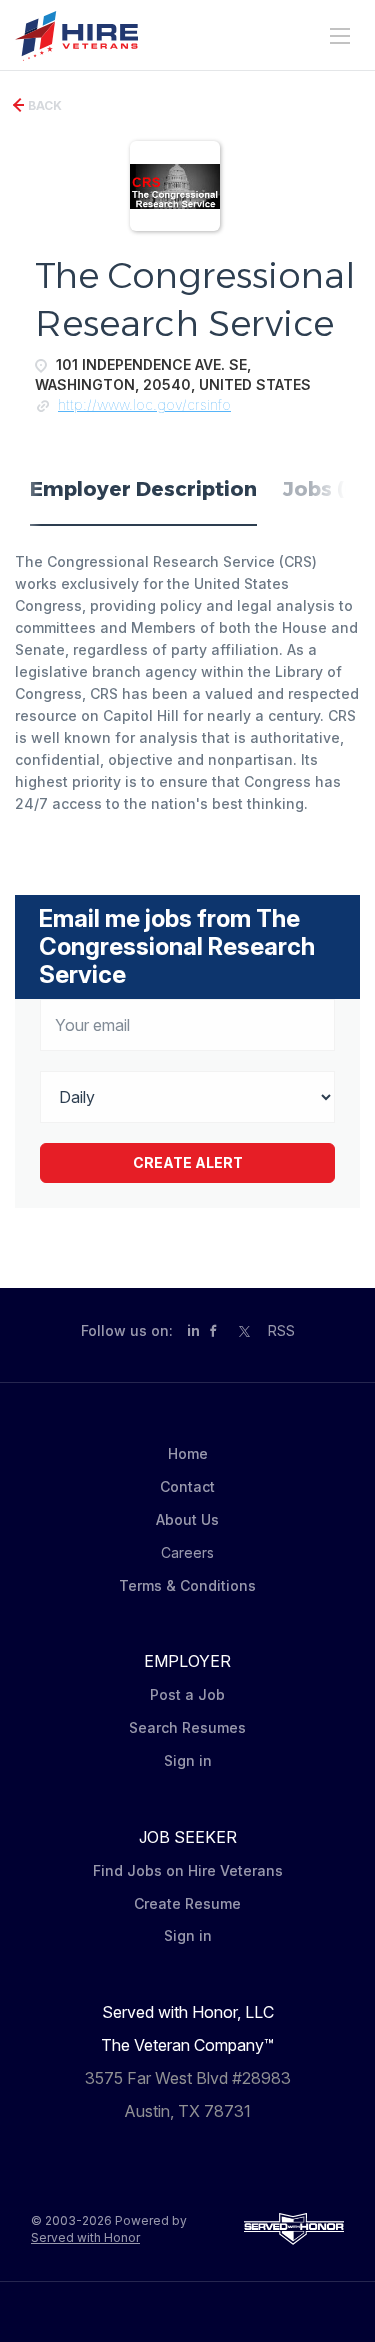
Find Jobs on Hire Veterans (188, 1870)
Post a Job (187, 1694)
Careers (187, 1552)
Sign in (188, 1760)
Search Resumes (187, 1727)
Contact (187, 1486)
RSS (281, 1330)
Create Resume (187, 1903)
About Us (187, 1519)
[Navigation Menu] (340, 36)
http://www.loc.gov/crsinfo (144, 404)
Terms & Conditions (187, 1585)
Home (188, 1453)
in (193, 1330)
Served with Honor (85, 2237)
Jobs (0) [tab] (324, 489)
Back (43, 105)
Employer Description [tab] (143, 489)
